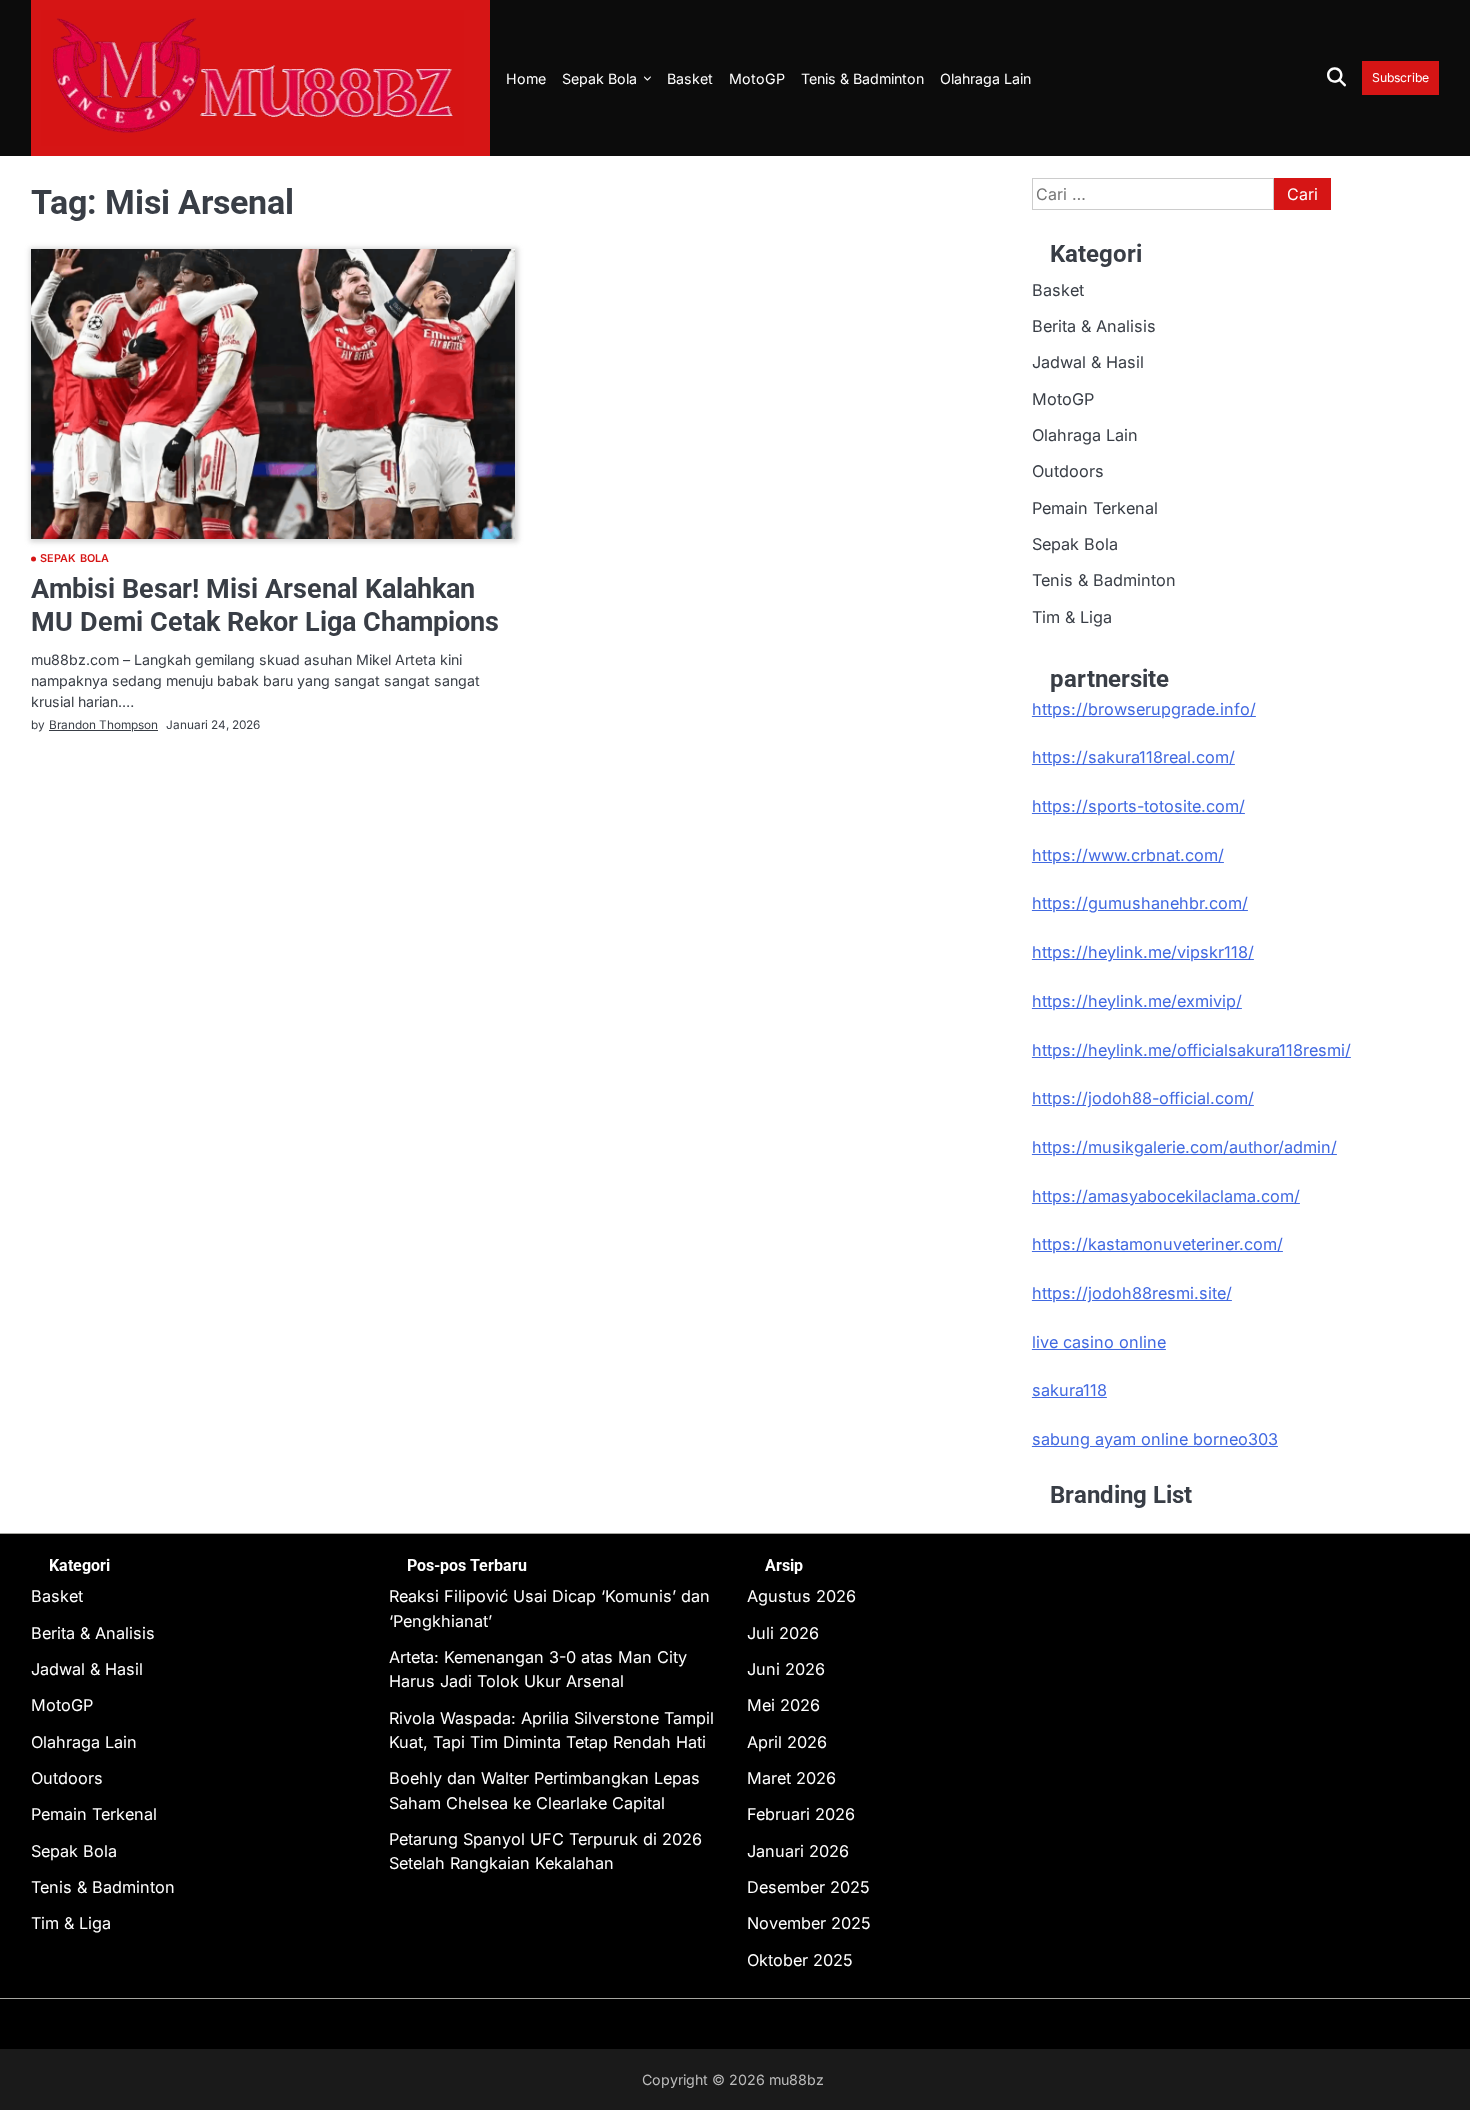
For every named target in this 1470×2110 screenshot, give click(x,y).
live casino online (1099, 1342)
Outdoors (1068, 471)
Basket (690, 78)
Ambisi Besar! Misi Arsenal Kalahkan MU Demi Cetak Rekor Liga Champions (265, 605)
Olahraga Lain (985, 78)
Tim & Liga (1072, 617)
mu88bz (796, 2079)
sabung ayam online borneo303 (1155, 1439)
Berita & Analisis (1094, 326)
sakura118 (1069, 1390)
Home (526, 78)
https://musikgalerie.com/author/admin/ (1184, 1147)
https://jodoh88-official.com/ (1143, 1098)
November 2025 (809, 1923)
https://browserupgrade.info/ (1144, 709)
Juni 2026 (786, 1669)
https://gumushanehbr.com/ (1140, 903)
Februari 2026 (801, 1814)
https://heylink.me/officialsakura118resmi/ (1191, 1050)
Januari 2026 (798, 1851)
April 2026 (787, 1742)
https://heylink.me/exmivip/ (1137, 1001)
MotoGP (757, 78)
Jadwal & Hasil (1088, 362)
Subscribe (1400, 77)
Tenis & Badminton (862, 78)
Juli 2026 (783, 1633)
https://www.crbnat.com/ (1128, 855)
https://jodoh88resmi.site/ (1132, 1293)
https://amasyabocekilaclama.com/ (1166, 1196)
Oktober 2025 (800, 1960)
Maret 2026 (791, 1778)
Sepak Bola (599, 78)
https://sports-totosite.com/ (1138, 806)
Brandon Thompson (103, 725)
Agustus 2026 (801, 1596)
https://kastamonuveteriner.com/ (1157, 1244)
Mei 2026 (783, 1705)
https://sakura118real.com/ (1133, 757)
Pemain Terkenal (1095, 508)
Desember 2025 (808, 1887)
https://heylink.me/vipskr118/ (1143, 952)
